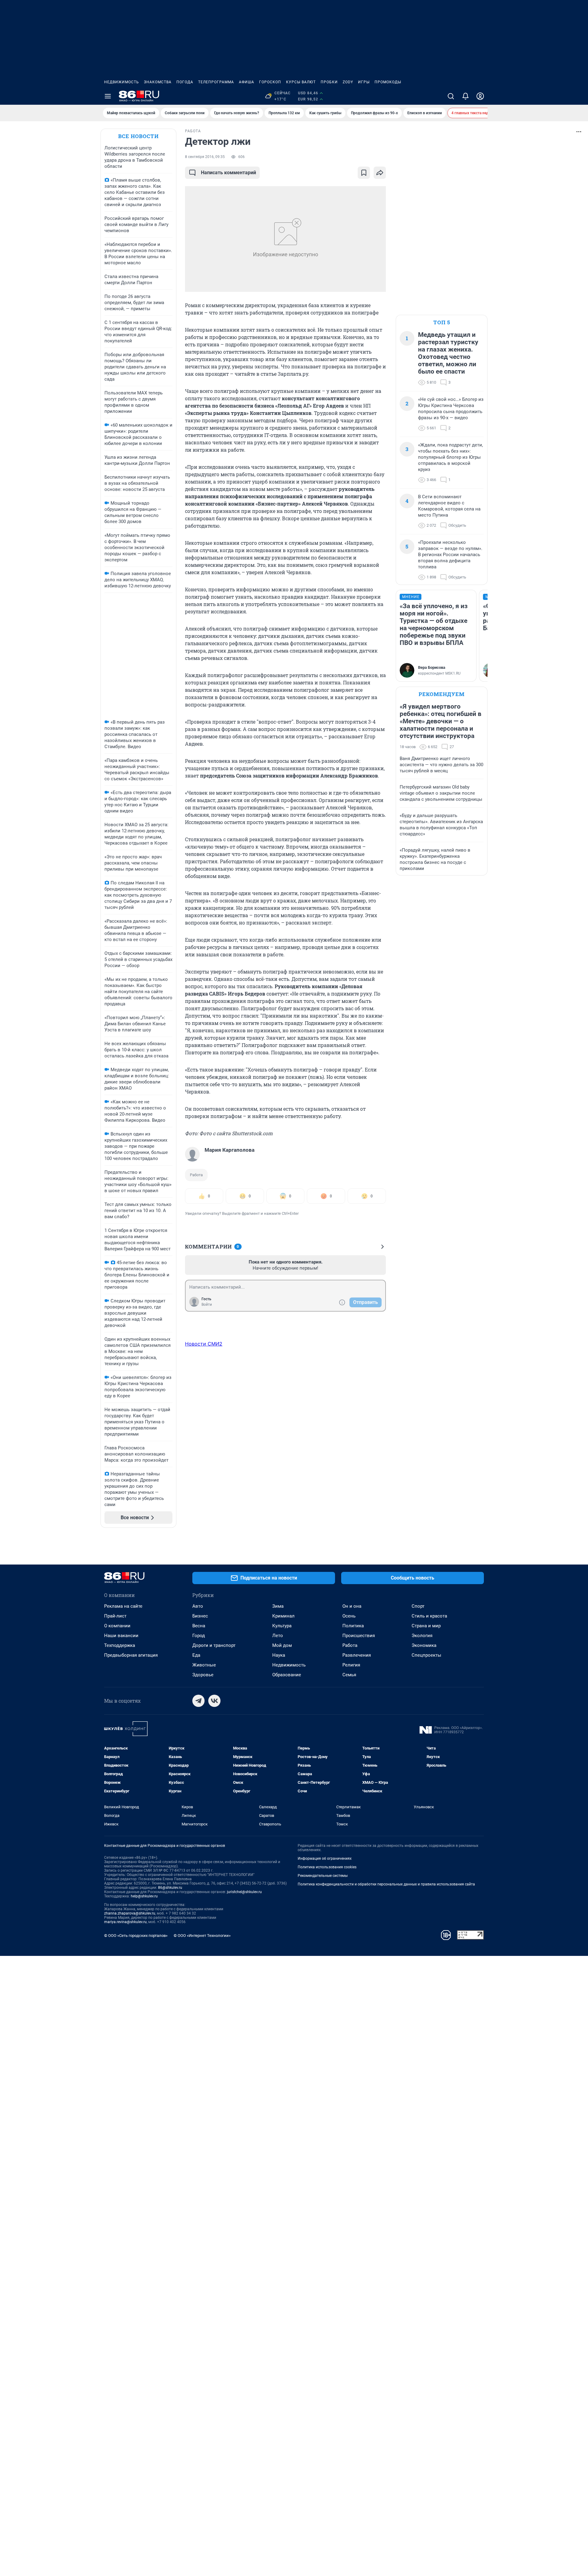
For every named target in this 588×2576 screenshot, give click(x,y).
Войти (207, 1305)
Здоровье (203, 1675)
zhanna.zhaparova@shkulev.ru (130, 1913)
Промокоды (388, 82)
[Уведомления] (466, 96)
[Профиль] (480, 96)
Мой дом (282, 1645)
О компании (117, 1626)
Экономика (424, 1645)
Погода (185, 82)
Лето (278, 1636)
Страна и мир (426, 1626)
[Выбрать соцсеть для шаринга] (380, 173)
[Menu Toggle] (108, 96)
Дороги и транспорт (214, 1645)
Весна (199, 1626)
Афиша (247, 82)
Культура (282, 1626)
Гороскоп (270, 82)
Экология (422, 1636)
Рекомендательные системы (323, 1876)
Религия (351, 1665)
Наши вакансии (121, 1636)
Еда (196, 1655)
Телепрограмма (216, 82)
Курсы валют (301, 82)
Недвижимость (122, 82)
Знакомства (158, 82)
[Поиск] (451, 96)
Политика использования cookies (327, 1867)
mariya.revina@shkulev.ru (125, 1922)
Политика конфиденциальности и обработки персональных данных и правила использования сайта (386, 1884)
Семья (349, 1675)
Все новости (138, 136)
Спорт (418, 1606)
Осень (349, 1616)
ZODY (348, 82)
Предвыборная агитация (131, 1655)
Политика (353, 1626)
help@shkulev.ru (144, 1896)
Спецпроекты (426, 1655)
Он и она (352, 1606)
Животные (204, 1665)
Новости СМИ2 (204, 1344)
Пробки (329, 82)
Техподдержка (120, 1645)
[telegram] (198, 1701)
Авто (198, 1606)
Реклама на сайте (123, 1606)
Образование (287, 1675)
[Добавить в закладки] (364, 173)
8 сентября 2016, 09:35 (205, 157)
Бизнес (200, 1616)
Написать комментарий (228, 173)
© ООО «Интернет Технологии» (202, 1936)
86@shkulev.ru (170, 1888)
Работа (196, 1175)
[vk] (214, 1701)
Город (199, 1636)
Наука (279, 1655)
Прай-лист (115, 1616)
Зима (278, 1606)
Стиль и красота (429, 1616)
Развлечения (357, 1655)
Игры (364, 82)
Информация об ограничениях (325, 1859)
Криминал (283, 1616)
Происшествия (359, 1636)
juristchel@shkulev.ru (244, 1892)
